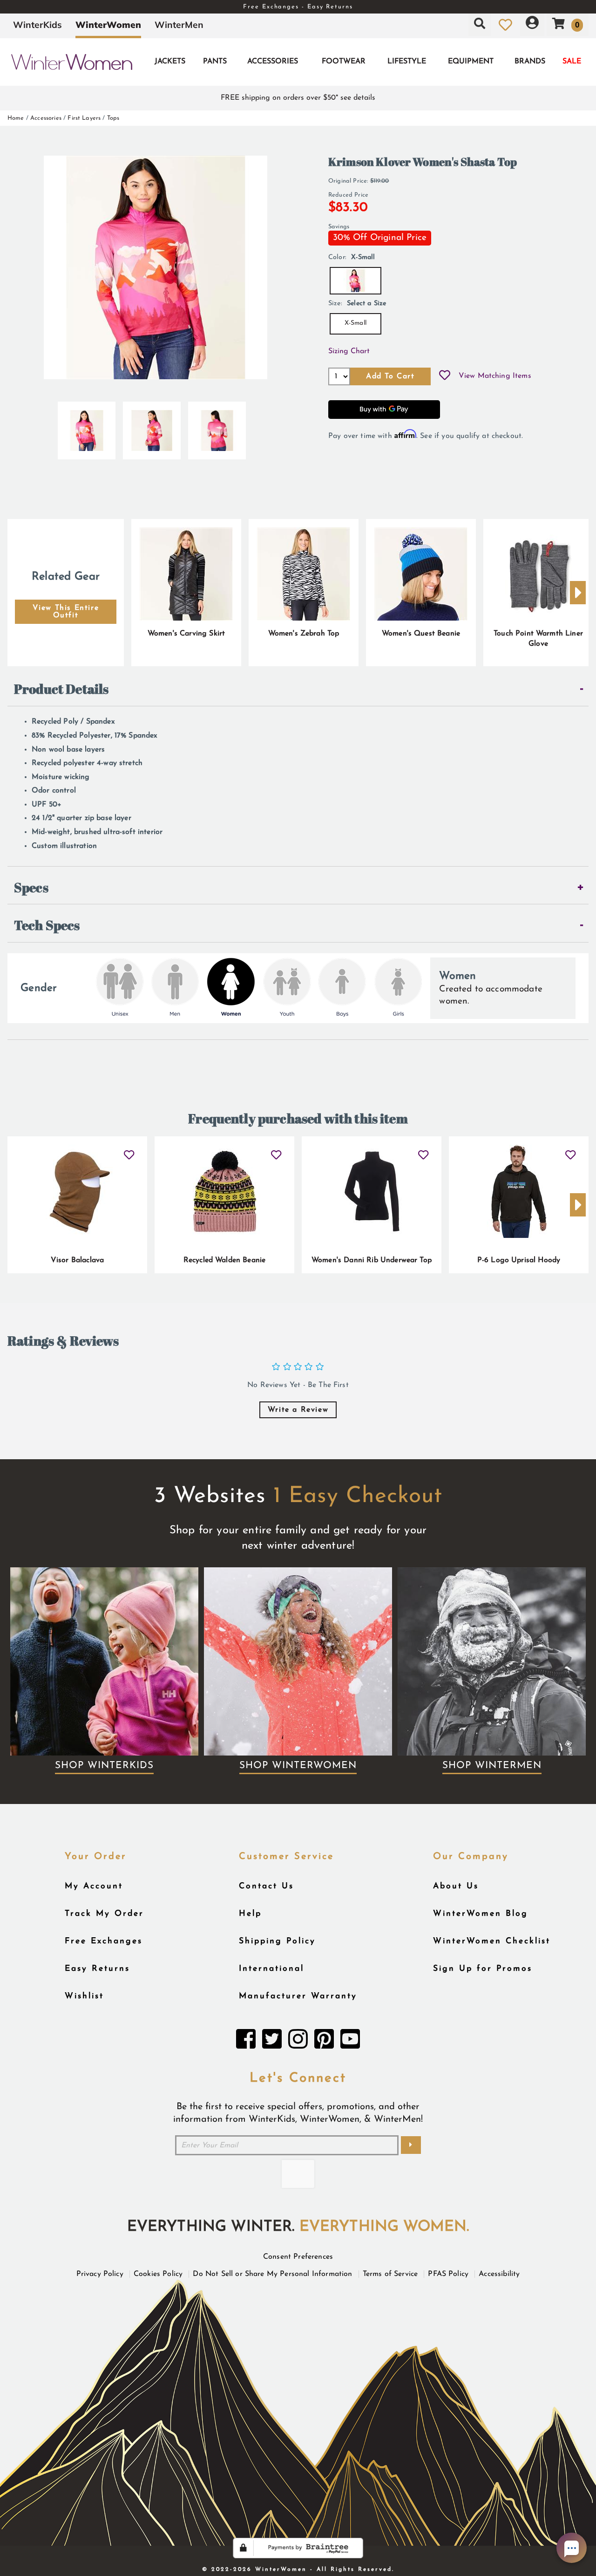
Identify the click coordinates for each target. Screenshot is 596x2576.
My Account (94, 1886)
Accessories (273, 61)
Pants (215, 61)
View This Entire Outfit (66, 612)
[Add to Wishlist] (445, 376)
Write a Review (298, 1410)
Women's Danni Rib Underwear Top (372, 1260)
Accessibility (499, 2274)
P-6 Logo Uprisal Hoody (519, 1260)
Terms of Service (390, 2274)
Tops (113, 118)
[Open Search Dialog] (480, 25)
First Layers (84, 118)
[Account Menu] (532, 25)
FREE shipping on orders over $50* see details (298, 98)
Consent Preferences (298, 2257)
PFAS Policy (448, 2274)
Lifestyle (407, 61)
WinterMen (179, 25)
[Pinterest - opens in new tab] (324, 2042)
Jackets (170, 61)
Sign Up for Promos (483, 1969)
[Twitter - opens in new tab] (272, 2042)
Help (250, 1914)
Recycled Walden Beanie (225, 1260)
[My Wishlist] (505, 25)
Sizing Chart (349, 351)
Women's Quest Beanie (421, 634)
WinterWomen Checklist (492, 1941)
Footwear (344, 61)
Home (16, 118)
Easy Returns (97, 1969)
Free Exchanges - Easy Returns (298, 7)
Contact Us (266, 1886)
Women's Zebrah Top (304, 634)
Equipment (471, 61)
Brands (530, 61)
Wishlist (84, 1996)
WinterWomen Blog (481, 1914)
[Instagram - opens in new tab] (298, 2042)
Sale (572, 61)
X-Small (356, 323)
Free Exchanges (104, 1941)
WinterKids (37, 25)
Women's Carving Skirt (186, 634)
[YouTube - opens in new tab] (350, 2042)
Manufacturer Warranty (298, 1996)
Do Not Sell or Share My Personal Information (272, 2274)
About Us (456, 1886)
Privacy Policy (100, 2274)
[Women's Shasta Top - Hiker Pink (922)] (87, 427)
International (271, 1969)
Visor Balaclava (77, 1260)
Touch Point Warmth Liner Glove (538, 639)
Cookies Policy (158, 2274)
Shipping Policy (277, 1941)
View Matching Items (495, 376)
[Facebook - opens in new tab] (246, 2042)
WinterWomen (108, 25)
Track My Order (104, 1914)
